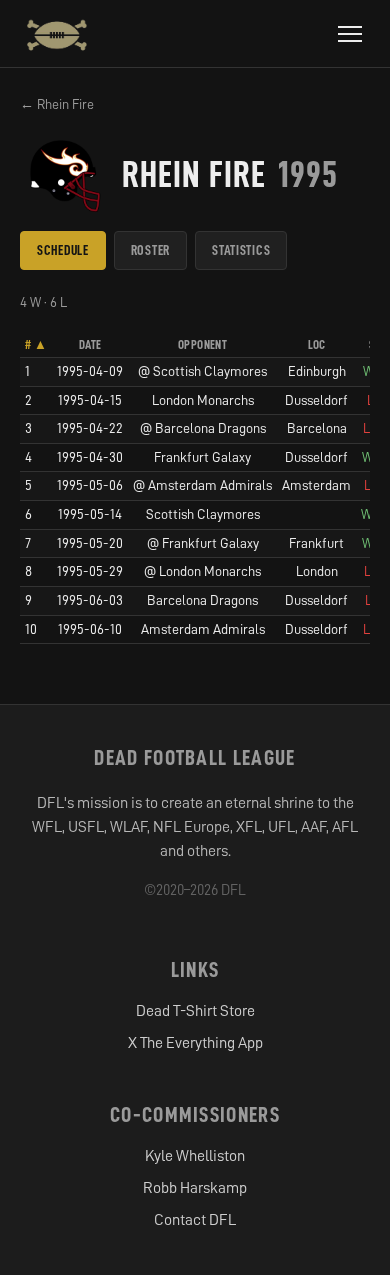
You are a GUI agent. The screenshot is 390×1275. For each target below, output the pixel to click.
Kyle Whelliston (195, 1156)
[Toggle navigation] (350, 34)
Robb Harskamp (195, 1188)
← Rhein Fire (57, 104)
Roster (150, 250)
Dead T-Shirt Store (195, 1011)
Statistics (241, 250)
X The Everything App (195, 1043)
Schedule (63, 250)
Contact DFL (195, 1220)
